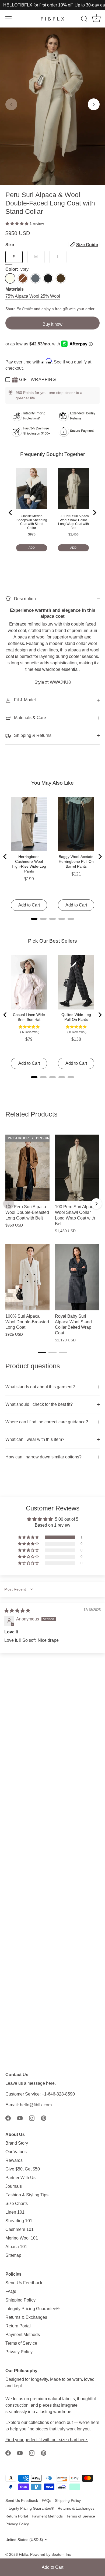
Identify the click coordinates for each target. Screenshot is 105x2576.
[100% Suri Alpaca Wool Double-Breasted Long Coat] (27, 1277)
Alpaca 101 (16, 2247)
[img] (17, 1611)
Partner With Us (20, 2178)
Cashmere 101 (20, 2229)
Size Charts (17, 2204)
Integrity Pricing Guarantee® (32, 2309)
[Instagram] (32, 2118)
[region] (52, 1236)
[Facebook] (8, 2118)
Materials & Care (29, 718)
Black (48, 278)
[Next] (96, 1204)
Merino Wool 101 (22, 2238)
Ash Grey (35, 278)
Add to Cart (52, 2567)
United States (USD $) (24, 2540)
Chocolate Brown (23, 278)
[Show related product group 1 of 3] (42, 1352)
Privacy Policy (19, 2352)
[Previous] (9, 1204)
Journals (14, 2186)
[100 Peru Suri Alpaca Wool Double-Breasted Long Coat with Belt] (27, 1168)
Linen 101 (15, 2212)
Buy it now (52, 324)
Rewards (14, 2160)
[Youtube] (20, 2118)
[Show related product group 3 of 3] (63, 1352)
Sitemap (13, 2255)
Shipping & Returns (32, 735)
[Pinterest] (44, 2118)
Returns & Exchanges (26, 2317)
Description (24, 599)
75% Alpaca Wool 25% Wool (33, 296)
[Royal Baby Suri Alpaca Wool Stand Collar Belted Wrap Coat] (77, 1277)
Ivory (10, 278)
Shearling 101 (19, 2221)
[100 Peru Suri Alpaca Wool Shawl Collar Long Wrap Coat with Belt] (77, 1168)
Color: (17, 269)
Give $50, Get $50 (23, 2169)
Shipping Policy (20, 2300)
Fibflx (23, 2555)
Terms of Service (21, 2343)
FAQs (11, 2291)
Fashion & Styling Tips (27, 2195)
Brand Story (17, 2143)
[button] (11, 104)
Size (52, 245)
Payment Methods (23, 2335)
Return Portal (18, 2326)
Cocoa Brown (61, 278)
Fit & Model (24, 700)
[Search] (84, 20)
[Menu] (9, 19)
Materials (15, 289)
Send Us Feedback (24, 2283)
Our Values (16, 2152)
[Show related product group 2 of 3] (52, 1352)
